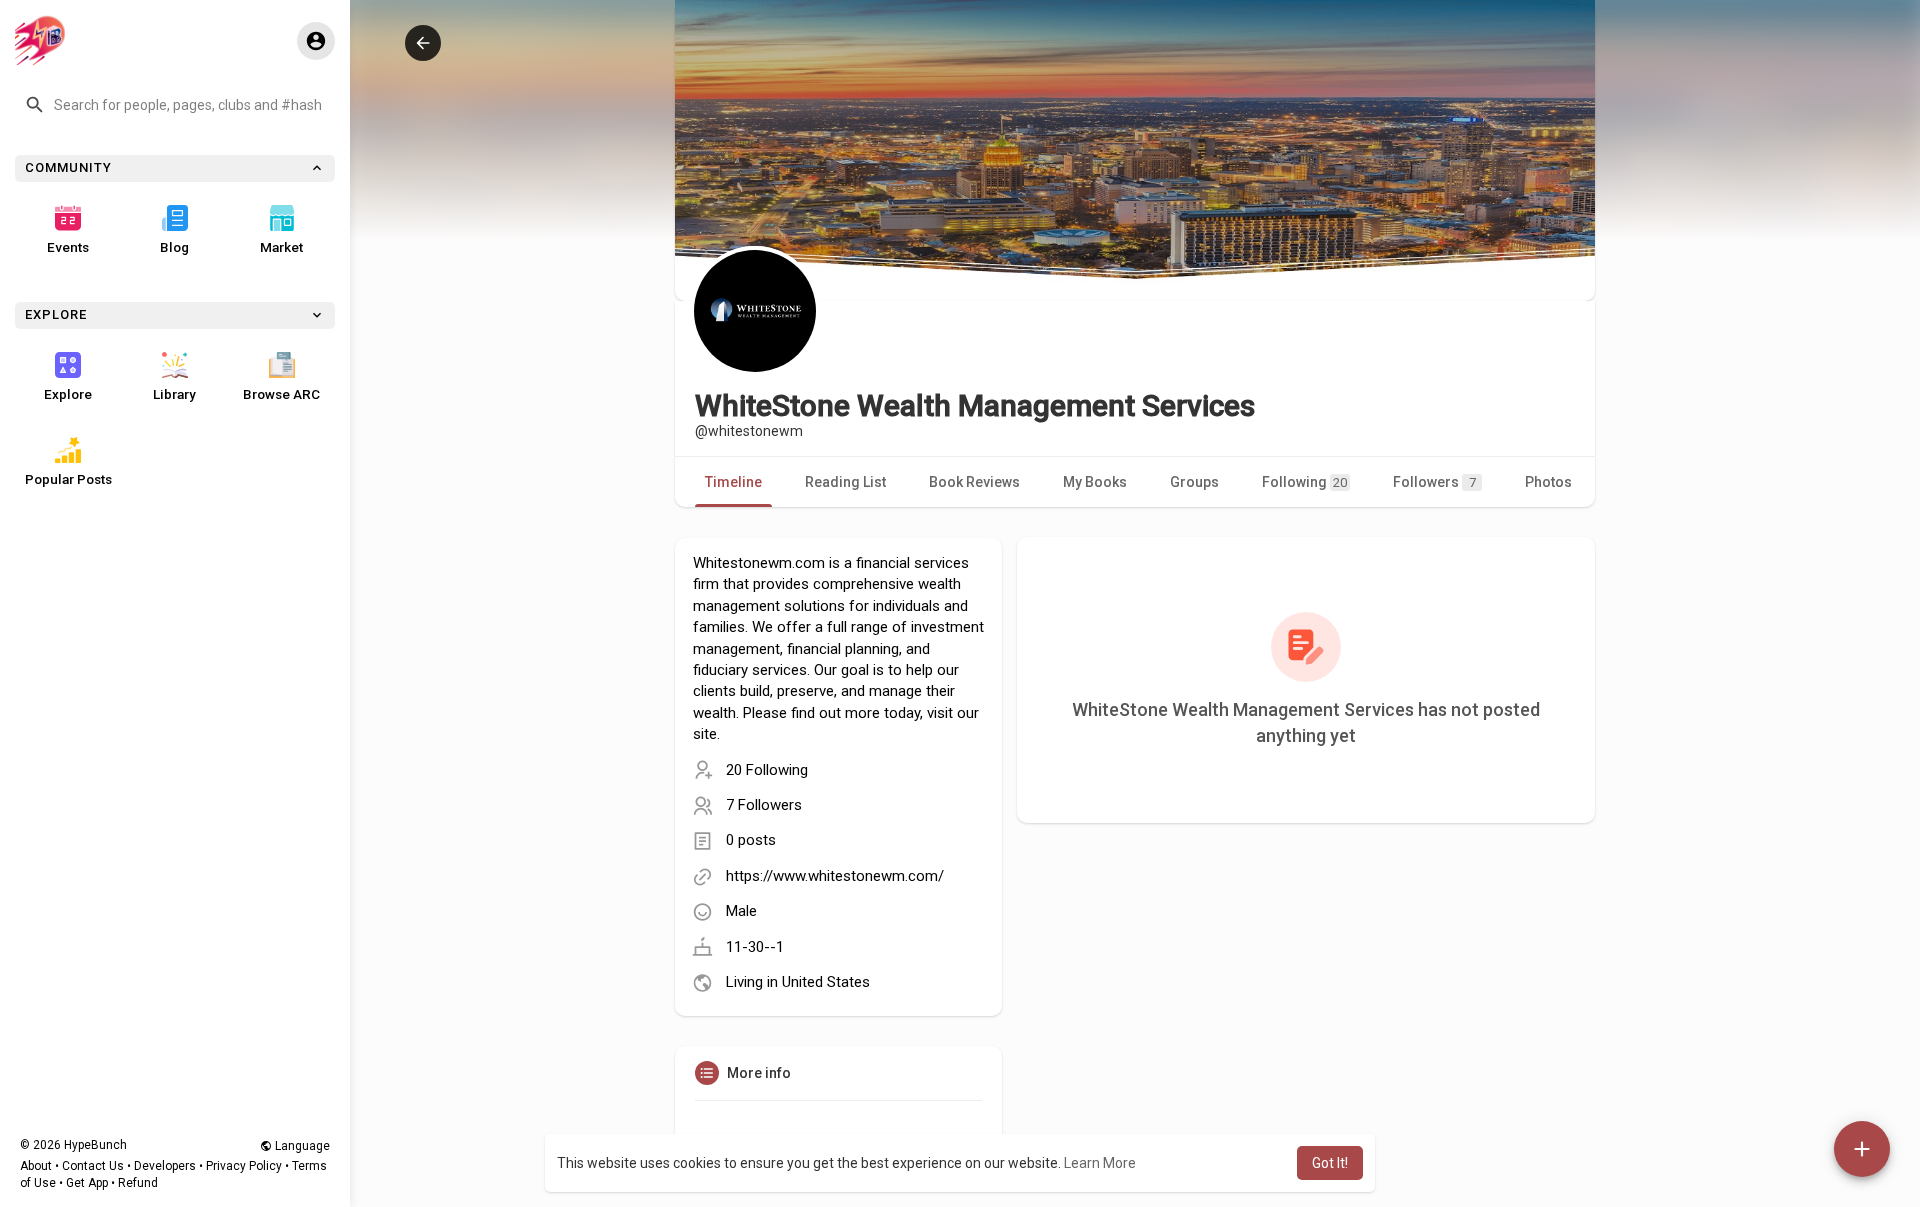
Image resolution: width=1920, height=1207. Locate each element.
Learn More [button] (1100, 1163)
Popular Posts (68, 479)
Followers (1434, 482)
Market (281, 247)
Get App (87, 1183)
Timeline (733, 482)
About (36, 1166)
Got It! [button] (1330, 1163)
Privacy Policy (244, 1166)
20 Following (767, 770)
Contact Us (93, 1166)
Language (301, 1146)
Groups (1194, 482)
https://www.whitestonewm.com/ (835, 876)
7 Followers (764, 805)
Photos (1548, 482)
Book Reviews (974, 482)
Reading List (845, 482)
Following (1304, 482)
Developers (165, 1166)
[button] (175, 105)
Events (68, 247)
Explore (68, 394)
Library (174, 394)
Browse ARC (281, 394)
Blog (174, 247)
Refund (138, 1183)
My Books (1095, 482)
